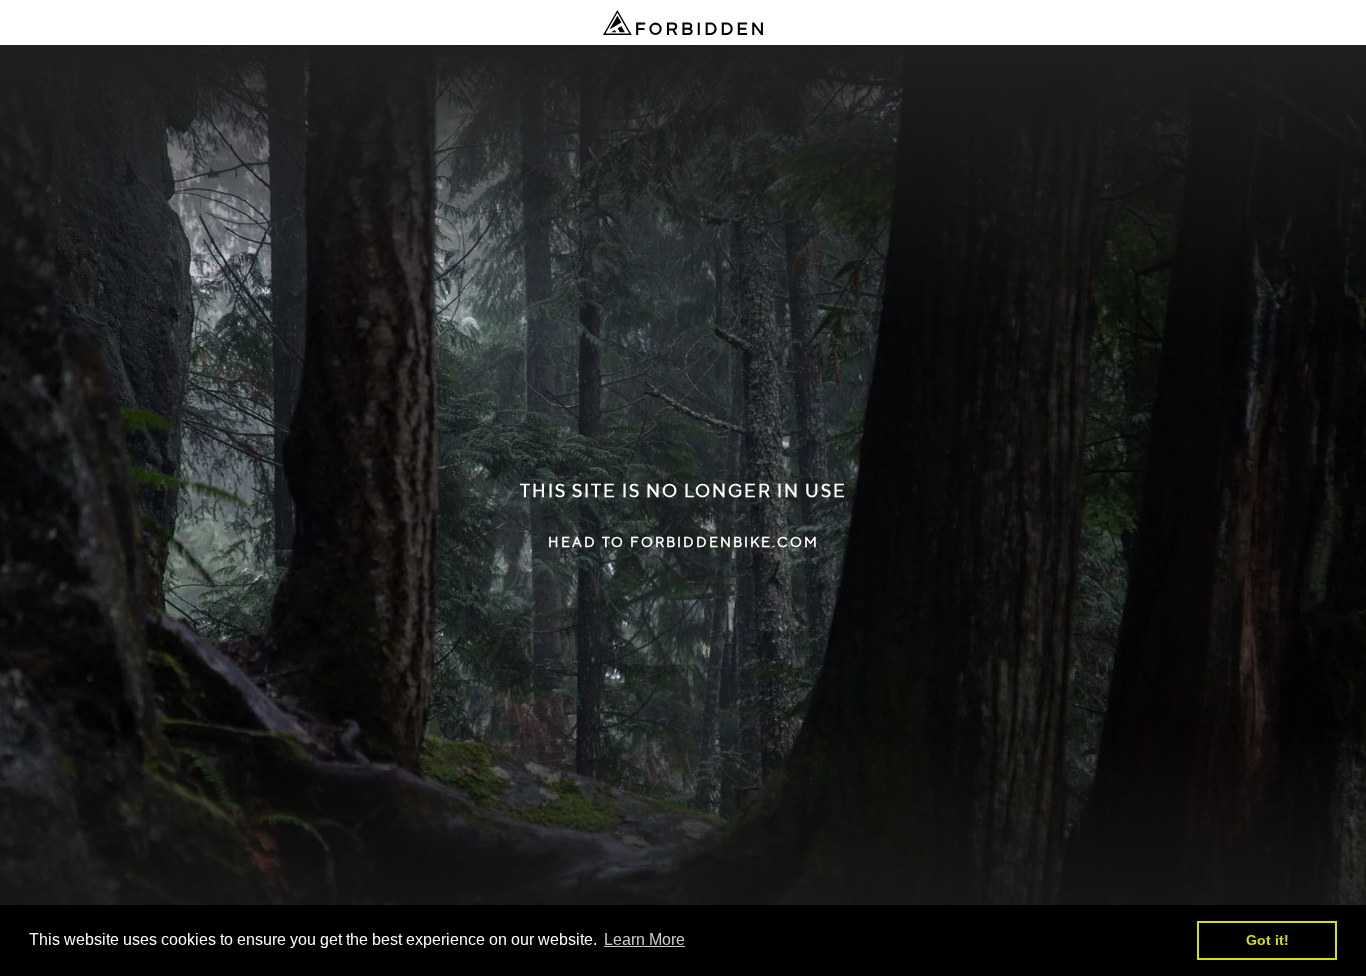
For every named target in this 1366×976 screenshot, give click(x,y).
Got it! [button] (1267, 940)
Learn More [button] (644, 939)
